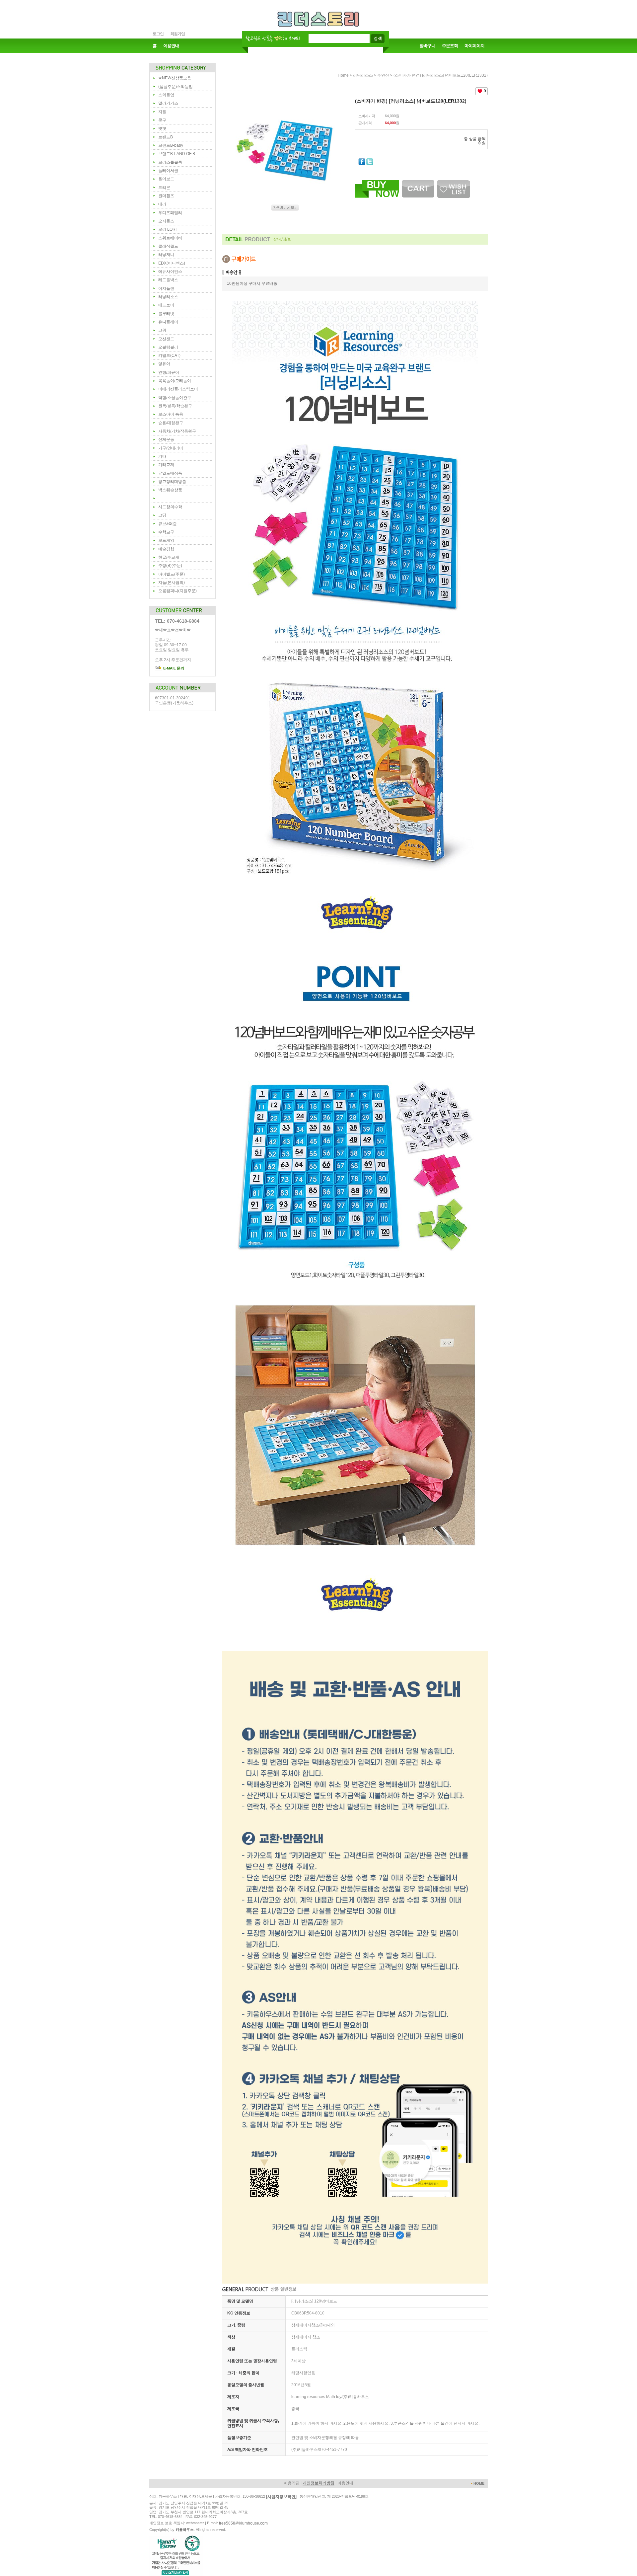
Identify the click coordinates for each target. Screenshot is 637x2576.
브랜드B (166, 137)
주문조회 (450, 46)
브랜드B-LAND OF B (177, 154)
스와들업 (166, 95)
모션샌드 (166, 339)
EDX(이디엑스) (172, 263)
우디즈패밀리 (170, 213)
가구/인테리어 (171, 448)
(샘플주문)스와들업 (176, 87)
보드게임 (166, 540)
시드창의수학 (170, 507)
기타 (162, 456)
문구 (162, 120)
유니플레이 (168, 322)
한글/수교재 (169, 557)
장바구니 (427, 46)
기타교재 (166, 465)
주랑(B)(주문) (170, 566)
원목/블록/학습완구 (175, 406)
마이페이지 (474, 46)
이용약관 (292, 2483)
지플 (162, 112)
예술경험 (166, 549)
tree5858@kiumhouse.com (243, 2523)
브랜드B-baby (171, 145)
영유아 (164, 364)
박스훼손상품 (170, 490)
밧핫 (162, 128)
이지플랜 (166, 288)
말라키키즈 (168, 103)
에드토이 (166, 305)
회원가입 (177, 34)
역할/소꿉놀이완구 (175, 398)
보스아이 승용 (171, 414)
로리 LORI (167, 229)
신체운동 (166, 439)
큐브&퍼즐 (168, 524)
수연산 (383, 75)
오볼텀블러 (168, 347)
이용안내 (171, 46)
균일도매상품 (170, 473)
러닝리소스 (168, 297)
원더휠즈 (166, 196)
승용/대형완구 (171, 423)
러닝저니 (166, 255)
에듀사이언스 (170, 272)
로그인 (158, 34)
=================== (180, 499)
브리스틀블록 (170, 162)
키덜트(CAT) (169, 355)
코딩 (162, 515)
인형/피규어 (169, 372)
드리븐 (164, 188)
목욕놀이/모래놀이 (175, 381)
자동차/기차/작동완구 (177, 431)
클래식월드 (168, 246)
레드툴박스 (168, 280)
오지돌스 (166, 221)
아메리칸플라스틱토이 (178, 389)
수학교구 (166, 532)
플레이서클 (168, 171)
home (343, 75)
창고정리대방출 (172, 482)
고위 (162, 330)
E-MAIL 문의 (173, 668)
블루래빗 (166, 314)
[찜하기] (454, 182)
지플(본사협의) (172, 583)
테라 (162, 204)
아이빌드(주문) (172, 574)
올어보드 (166, 179)
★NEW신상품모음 (175, 78)
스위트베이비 (170, 238)
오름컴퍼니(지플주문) (177, 591)
